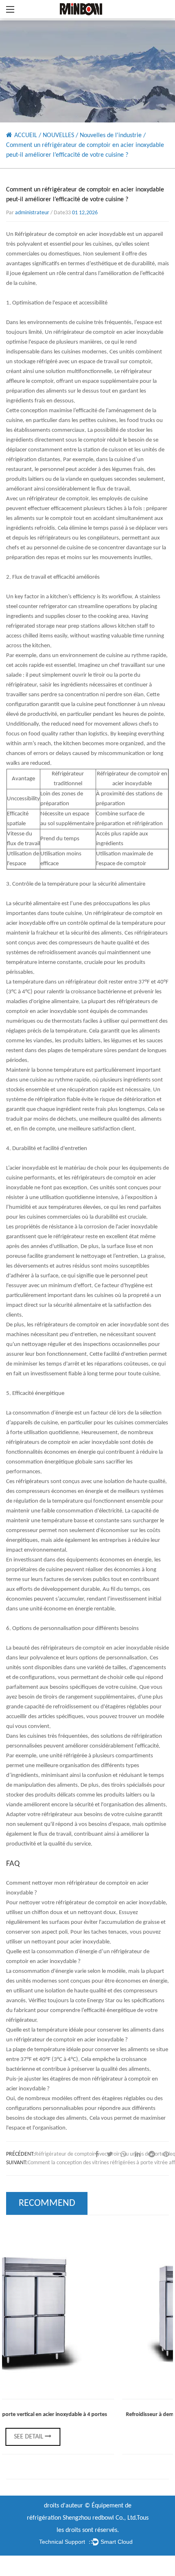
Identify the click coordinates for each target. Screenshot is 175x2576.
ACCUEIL (26, 135)
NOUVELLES (58, 135)
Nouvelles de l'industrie (111, 135)
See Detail (101, 2437)
